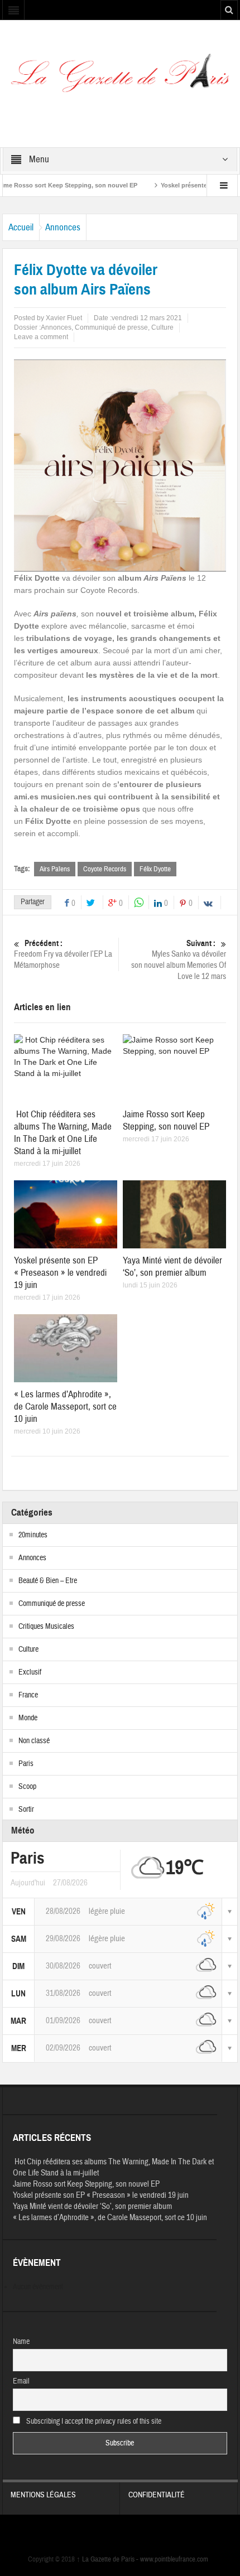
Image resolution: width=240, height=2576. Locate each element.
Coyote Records (105, 869)
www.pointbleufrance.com (174, 2559)
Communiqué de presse (111, 327)
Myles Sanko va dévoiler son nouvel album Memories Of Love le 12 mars (179, 960)
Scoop (27, 1787)
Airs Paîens (55, 869)
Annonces (63, 227)
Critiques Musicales (46, 1627)
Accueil (21, 227)
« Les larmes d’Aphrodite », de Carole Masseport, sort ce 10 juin (65, 1407)
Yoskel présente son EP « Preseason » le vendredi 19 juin (60, 1273)
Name (21, 2342)
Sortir (26, 1810)
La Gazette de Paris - (108, 2559)
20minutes (33, 1535)
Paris (26, 1764)
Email (21, 2381)
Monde (28, 1718)
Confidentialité (157, 2495)
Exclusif (30, 1672)
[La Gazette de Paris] (120, 78)
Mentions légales (43, 2495)
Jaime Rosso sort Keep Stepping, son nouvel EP (166, 1120)
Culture (162, 327)
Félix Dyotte (155, 869)
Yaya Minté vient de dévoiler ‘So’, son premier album (172, 1267)
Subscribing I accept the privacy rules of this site (93, 2421)
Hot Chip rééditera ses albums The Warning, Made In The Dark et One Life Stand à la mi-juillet (63, 1133)
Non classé (34, 1741)
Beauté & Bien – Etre (48, 1581)
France (28, 1695)
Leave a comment (41, 337)
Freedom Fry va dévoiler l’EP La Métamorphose (63, 954)
